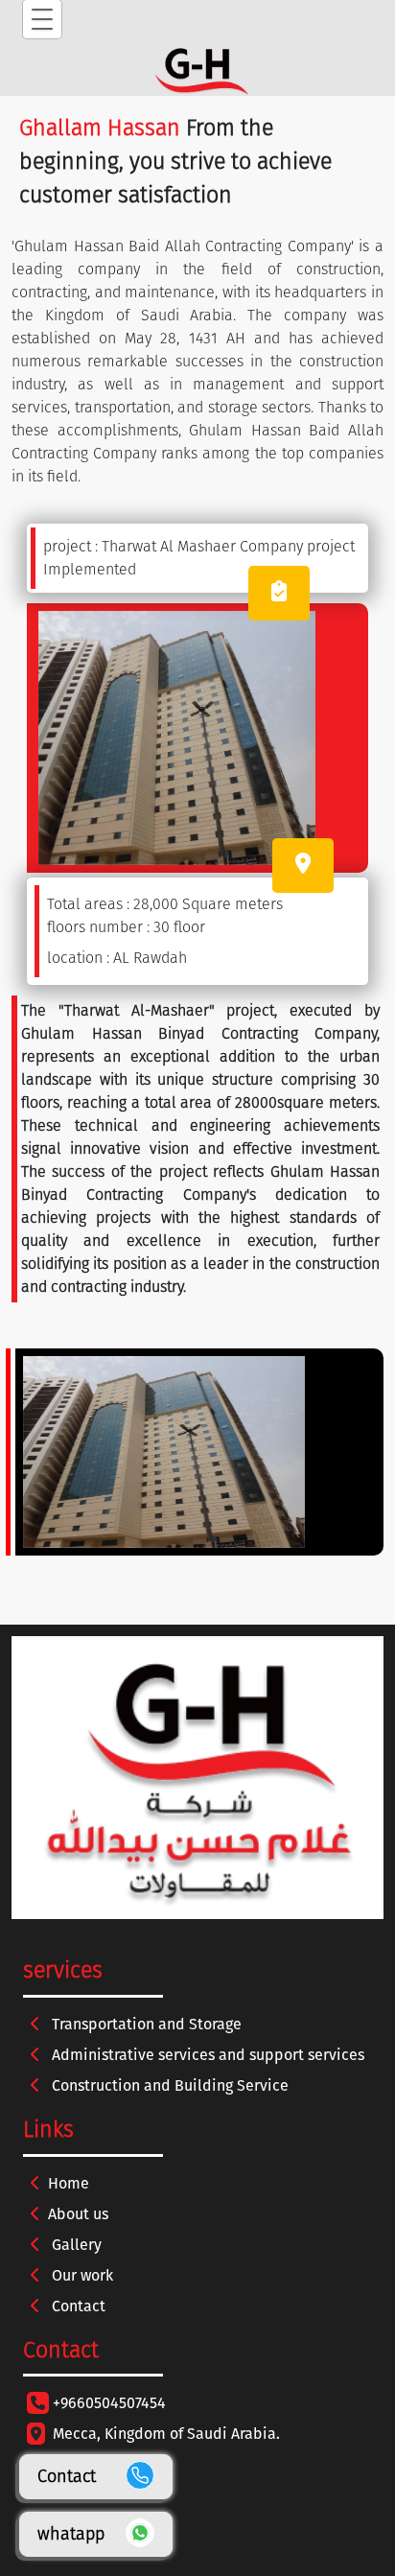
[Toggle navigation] (42, 19)
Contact (77, 2306)
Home (69, 2183)
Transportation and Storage (145, 2024)
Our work (81, 2275)
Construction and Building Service (168, 2085)
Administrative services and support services (206, 2055)
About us (78, 2214)
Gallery (75, 2245)
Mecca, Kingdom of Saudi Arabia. (166, 2434)
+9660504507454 (109, 2403)
